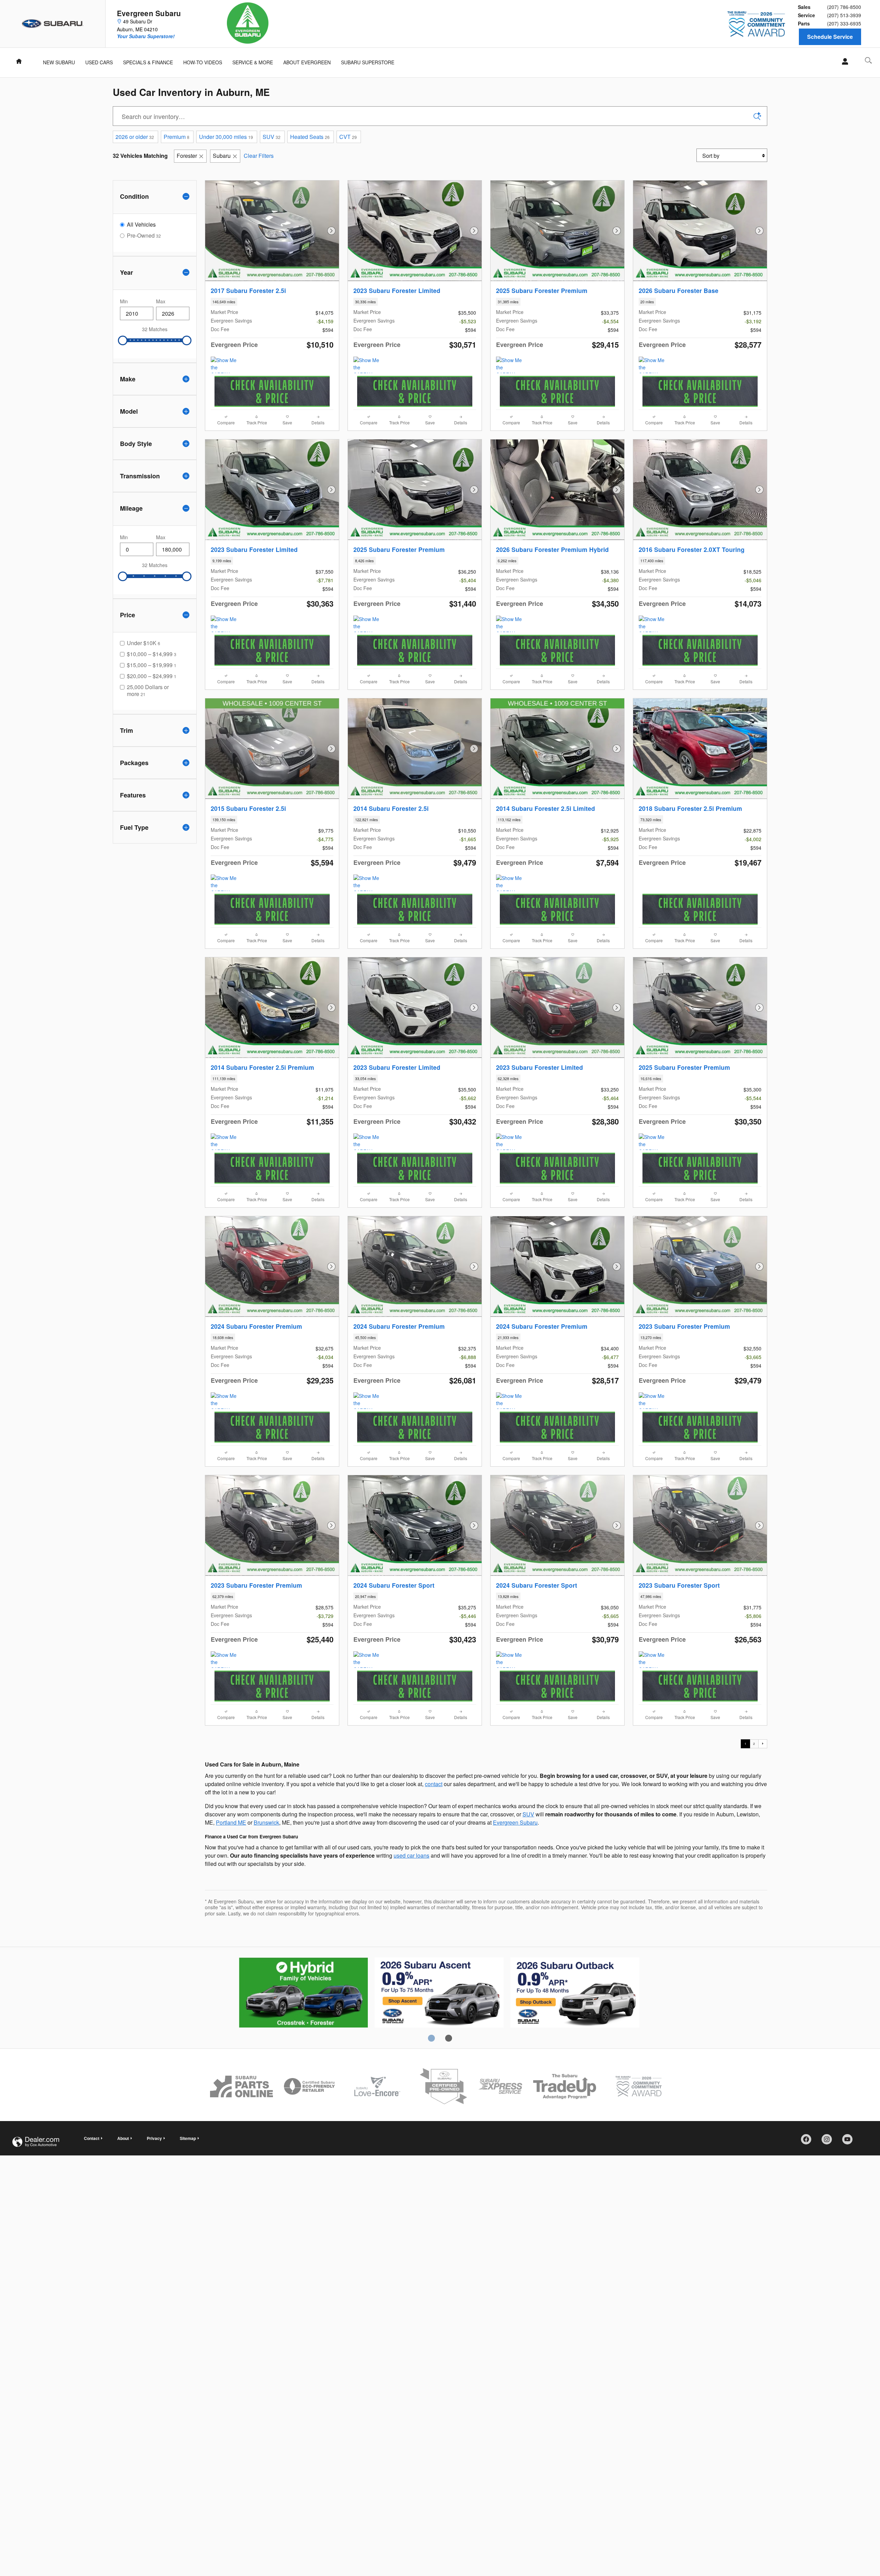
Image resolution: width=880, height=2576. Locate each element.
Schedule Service (830, 37)
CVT (348, 137)
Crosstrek (439, 1993)
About (123, 2138)
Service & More (253, 62)
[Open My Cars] (843, 62)
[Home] (53, 24)
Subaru (222, 156)
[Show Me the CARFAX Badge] (224, 365)
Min (124, 301)
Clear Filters (259, 156)
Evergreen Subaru (515, 1822)
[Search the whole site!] (868, 60)
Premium (177, 137)
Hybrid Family (303, 1993)
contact (434, 1784)
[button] (272, 302)
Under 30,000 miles (226, 137)
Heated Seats (310, 137)
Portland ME (231, 1822)
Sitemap (188, 2138)
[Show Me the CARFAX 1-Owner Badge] (366, 365)
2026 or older (135, 137)
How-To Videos (203, 62)
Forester (187, 156)
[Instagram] (829, 2142)
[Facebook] (808, 2142)
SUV (272, 137)
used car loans (411, 1855)
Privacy (154, 2138)
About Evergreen (307, 62)
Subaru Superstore (368, 62)
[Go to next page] (763, 1744)
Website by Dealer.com (36, 2142)
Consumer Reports (575, 1993)
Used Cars (99, 62)
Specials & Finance (148, 62)
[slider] (123, 340)
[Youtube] (850, 2142)
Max (161, 301)
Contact (92, 2138)
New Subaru (59, 62)
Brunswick (266, 1822)
